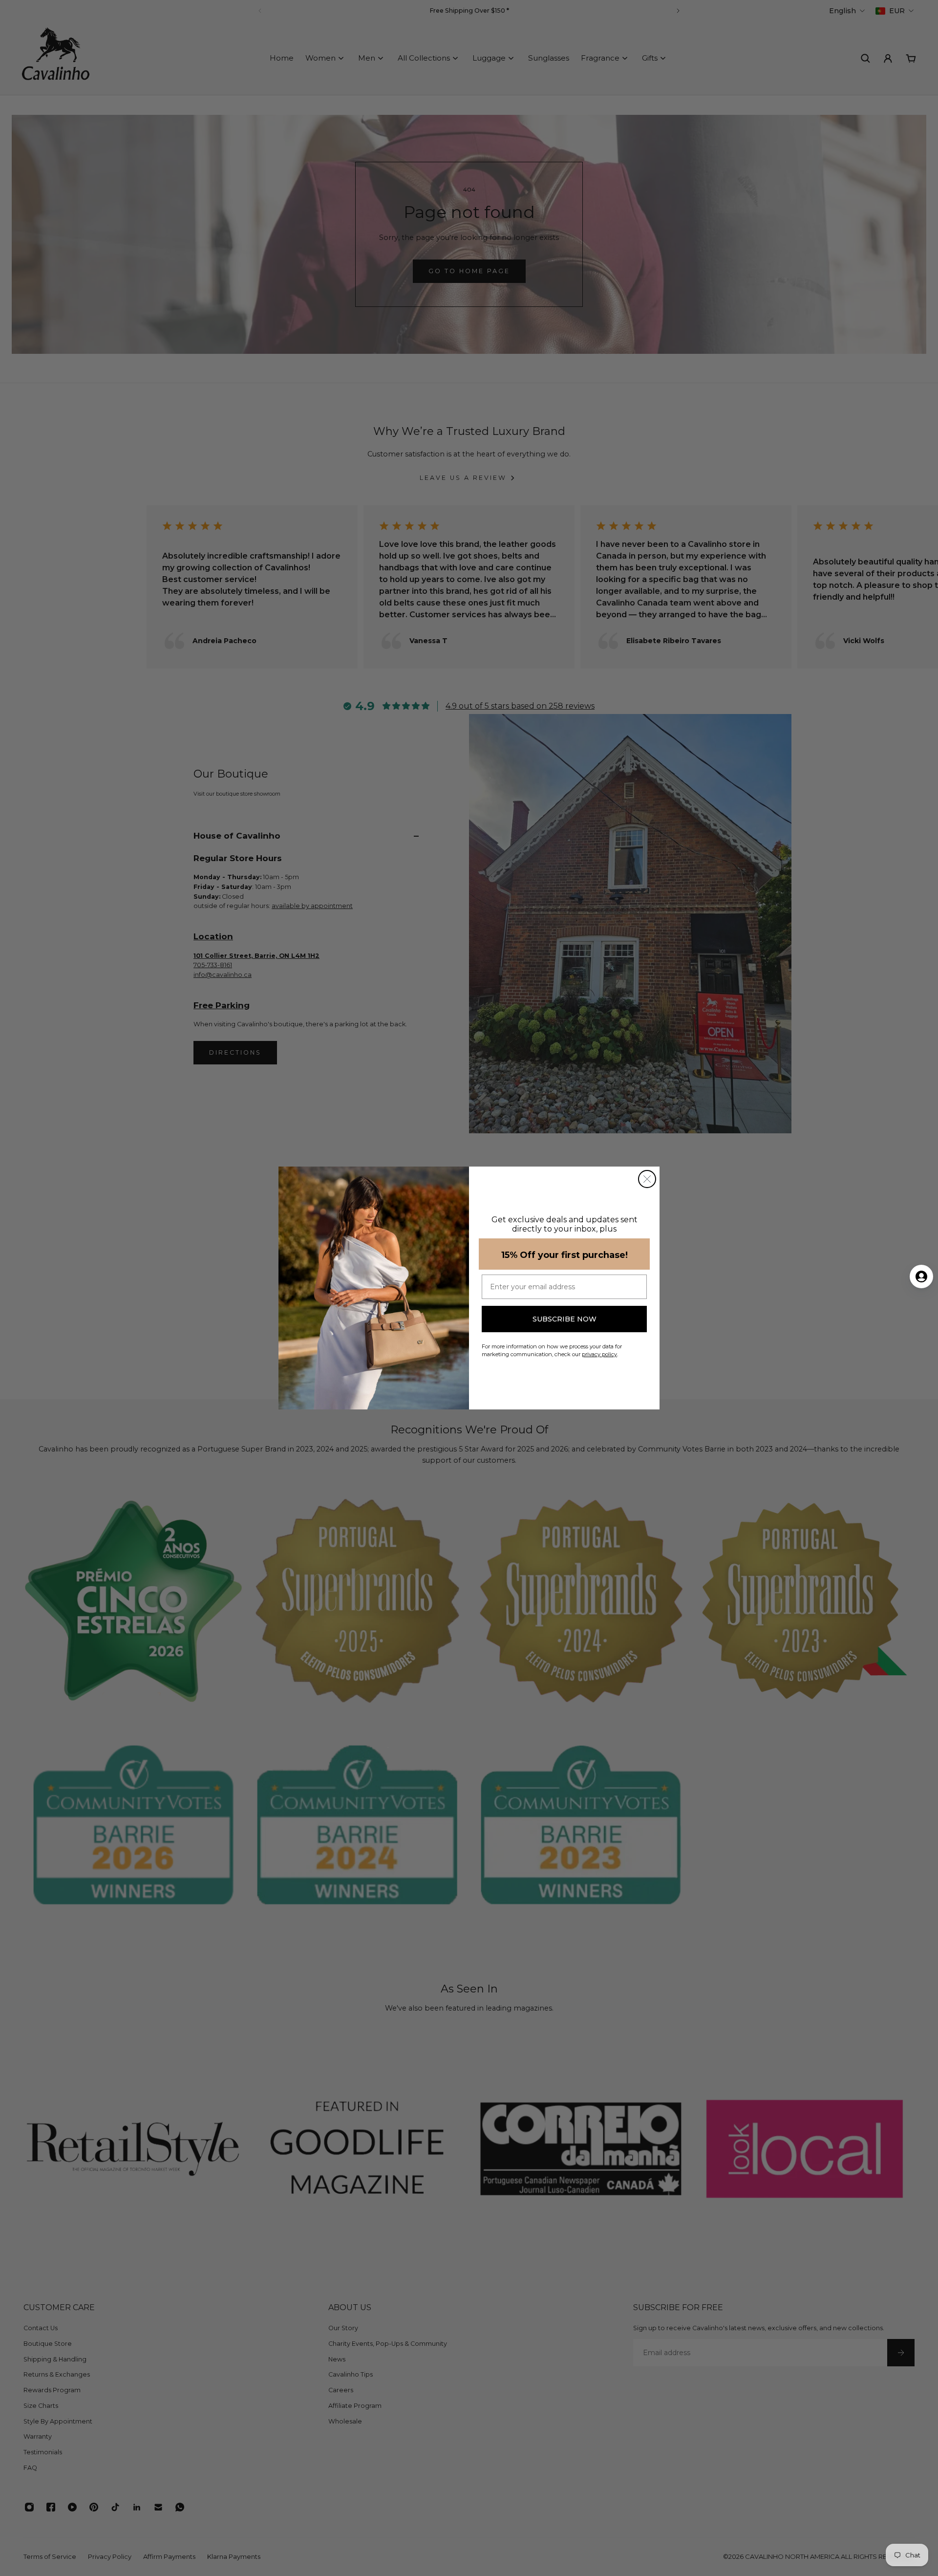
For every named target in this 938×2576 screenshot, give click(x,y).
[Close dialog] (647, 1179)
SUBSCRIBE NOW (565, 1319)
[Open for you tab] (921, 1277)
